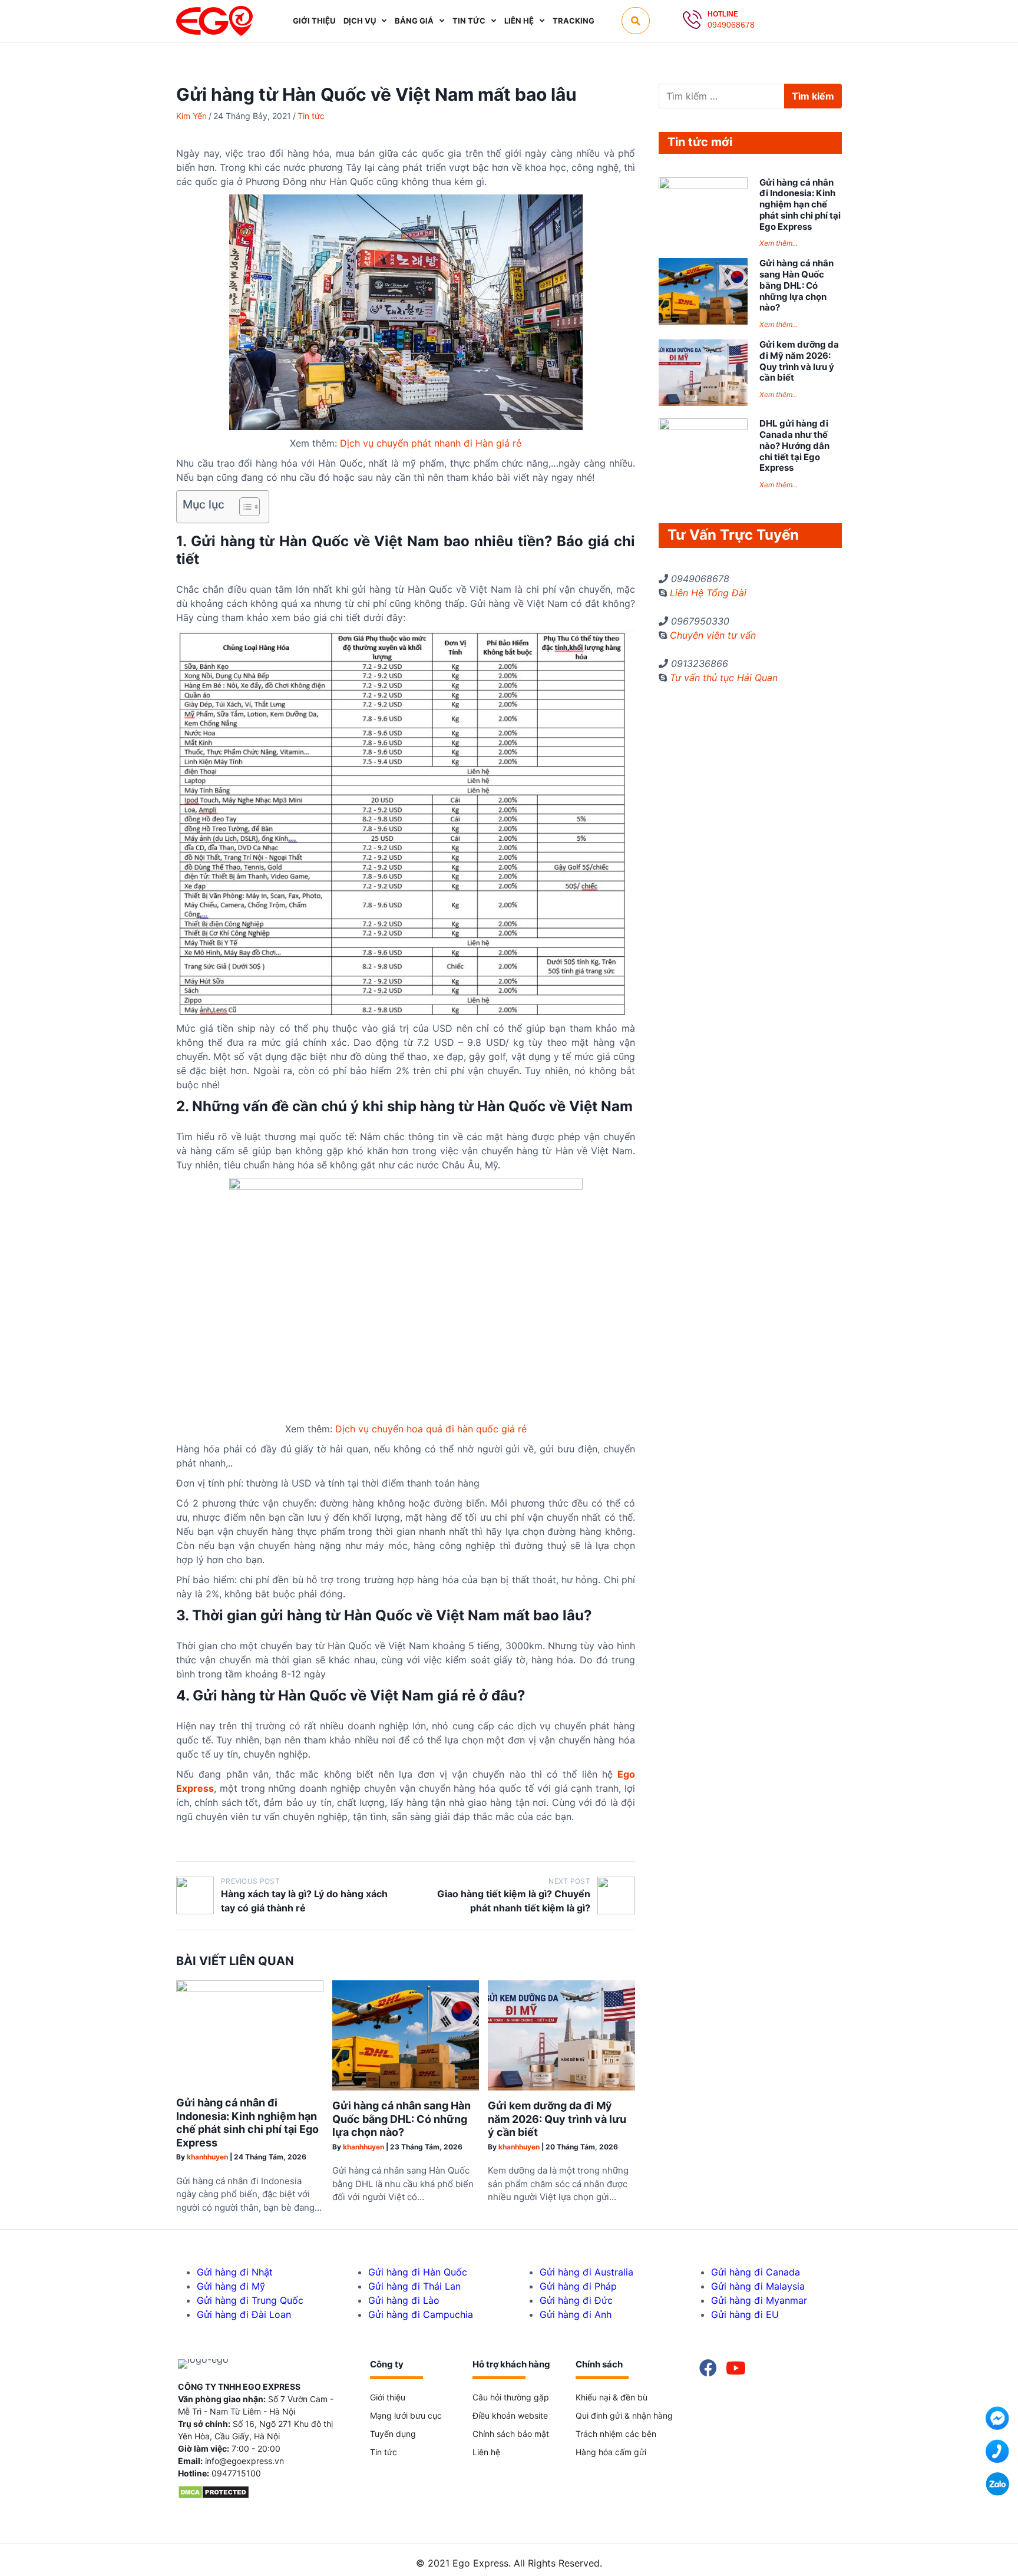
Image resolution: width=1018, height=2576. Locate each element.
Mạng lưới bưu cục (406, 2415)
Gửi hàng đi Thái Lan (414, 2286)
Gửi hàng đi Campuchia (421, 2314)
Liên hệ (486, 2452)
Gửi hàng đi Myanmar (759, 2300)
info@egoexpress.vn (244, 2461)
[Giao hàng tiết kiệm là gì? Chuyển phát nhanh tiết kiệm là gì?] (616, 1895)
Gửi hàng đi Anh (576, 2314)
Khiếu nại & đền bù (612, 2397)
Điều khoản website (510, 2415)
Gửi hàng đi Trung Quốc (250, 2300)
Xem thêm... (779, 243)
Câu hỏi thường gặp (511, 2397)
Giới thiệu (388, 2397)
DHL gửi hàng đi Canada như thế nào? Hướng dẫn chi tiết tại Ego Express (794, 445)
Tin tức (311, 116)
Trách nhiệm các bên (616, 2434)
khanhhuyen (207, 2157)
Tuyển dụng (393, 2434)
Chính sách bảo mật (511, 2434)
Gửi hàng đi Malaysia (758, 2286)
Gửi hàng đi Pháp (578, 2286)
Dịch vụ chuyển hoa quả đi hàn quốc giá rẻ (431, 1429)
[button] (636, 21)
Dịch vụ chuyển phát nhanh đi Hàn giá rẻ (431, 443)
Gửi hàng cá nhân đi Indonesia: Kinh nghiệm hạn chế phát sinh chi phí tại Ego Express (247, 2123)
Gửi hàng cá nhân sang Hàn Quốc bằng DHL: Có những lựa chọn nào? (401, 2119)
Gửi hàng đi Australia (586, 2272)
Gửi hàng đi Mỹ (231, 2286)
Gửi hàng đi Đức (576, 2300)
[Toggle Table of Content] (244, 507)
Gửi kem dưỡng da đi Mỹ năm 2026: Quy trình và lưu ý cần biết (557, 2119)
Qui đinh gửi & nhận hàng (624, 2415)
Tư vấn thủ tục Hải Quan (724, 678)
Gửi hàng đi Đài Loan (244, 2314)
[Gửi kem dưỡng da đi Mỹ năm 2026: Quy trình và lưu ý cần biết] (561, 2087)
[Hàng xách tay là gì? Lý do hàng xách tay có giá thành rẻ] (195, 1895)
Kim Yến (191, 116)
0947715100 (236, 2473)
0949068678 (731, 25)
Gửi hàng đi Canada (756, 2272)
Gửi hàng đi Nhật (235, 2272)
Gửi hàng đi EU (745, 2314)
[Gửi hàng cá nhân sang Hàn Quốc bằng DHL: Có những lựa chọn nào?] (406, 2087)
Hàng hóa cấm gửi (611, 2452)
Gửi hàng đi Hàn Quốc (418, 2272)
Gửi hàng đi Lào (404, 2300)
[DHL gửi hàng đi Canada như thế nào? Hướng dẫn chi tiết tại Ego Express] (703, 427)
